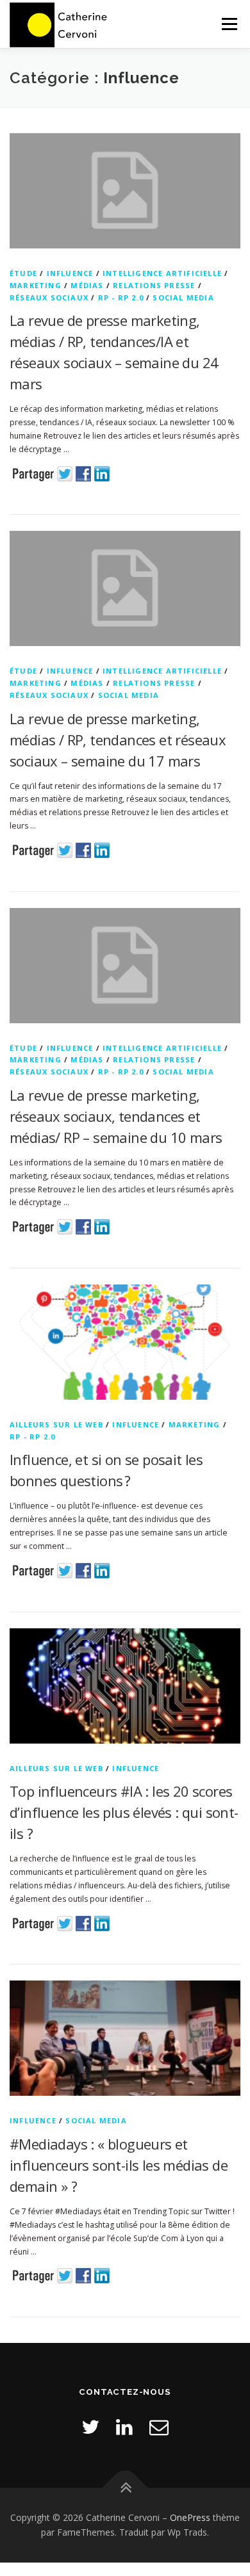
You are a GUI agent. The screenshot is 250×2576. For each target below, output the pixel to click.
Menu (229, 24)
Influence (70, 273)
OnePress (190, 2517)
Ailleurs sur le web (56, 1424)
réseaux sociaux (49, 297)
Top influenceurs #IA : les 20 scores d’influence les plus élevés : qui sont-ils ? (124, 1812)
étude (23, 273)
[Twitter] (90, 2426)
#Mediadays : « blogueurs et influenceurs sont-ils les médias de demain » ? (119, 2165)
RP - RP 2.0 (121, 297)
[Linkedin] (124, 2426)
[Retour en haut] (125, 2487)
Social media (183, 297)
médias (87, 285)
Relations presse (154, 285)
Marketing (36, 285)
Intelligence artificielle (162, 273)
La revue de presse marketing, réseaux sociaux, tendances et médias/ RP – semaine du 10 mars (116, 1116)
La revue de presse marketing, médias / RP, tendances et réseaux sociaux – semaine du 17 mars (118, 740)
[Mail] (159, 2426)
